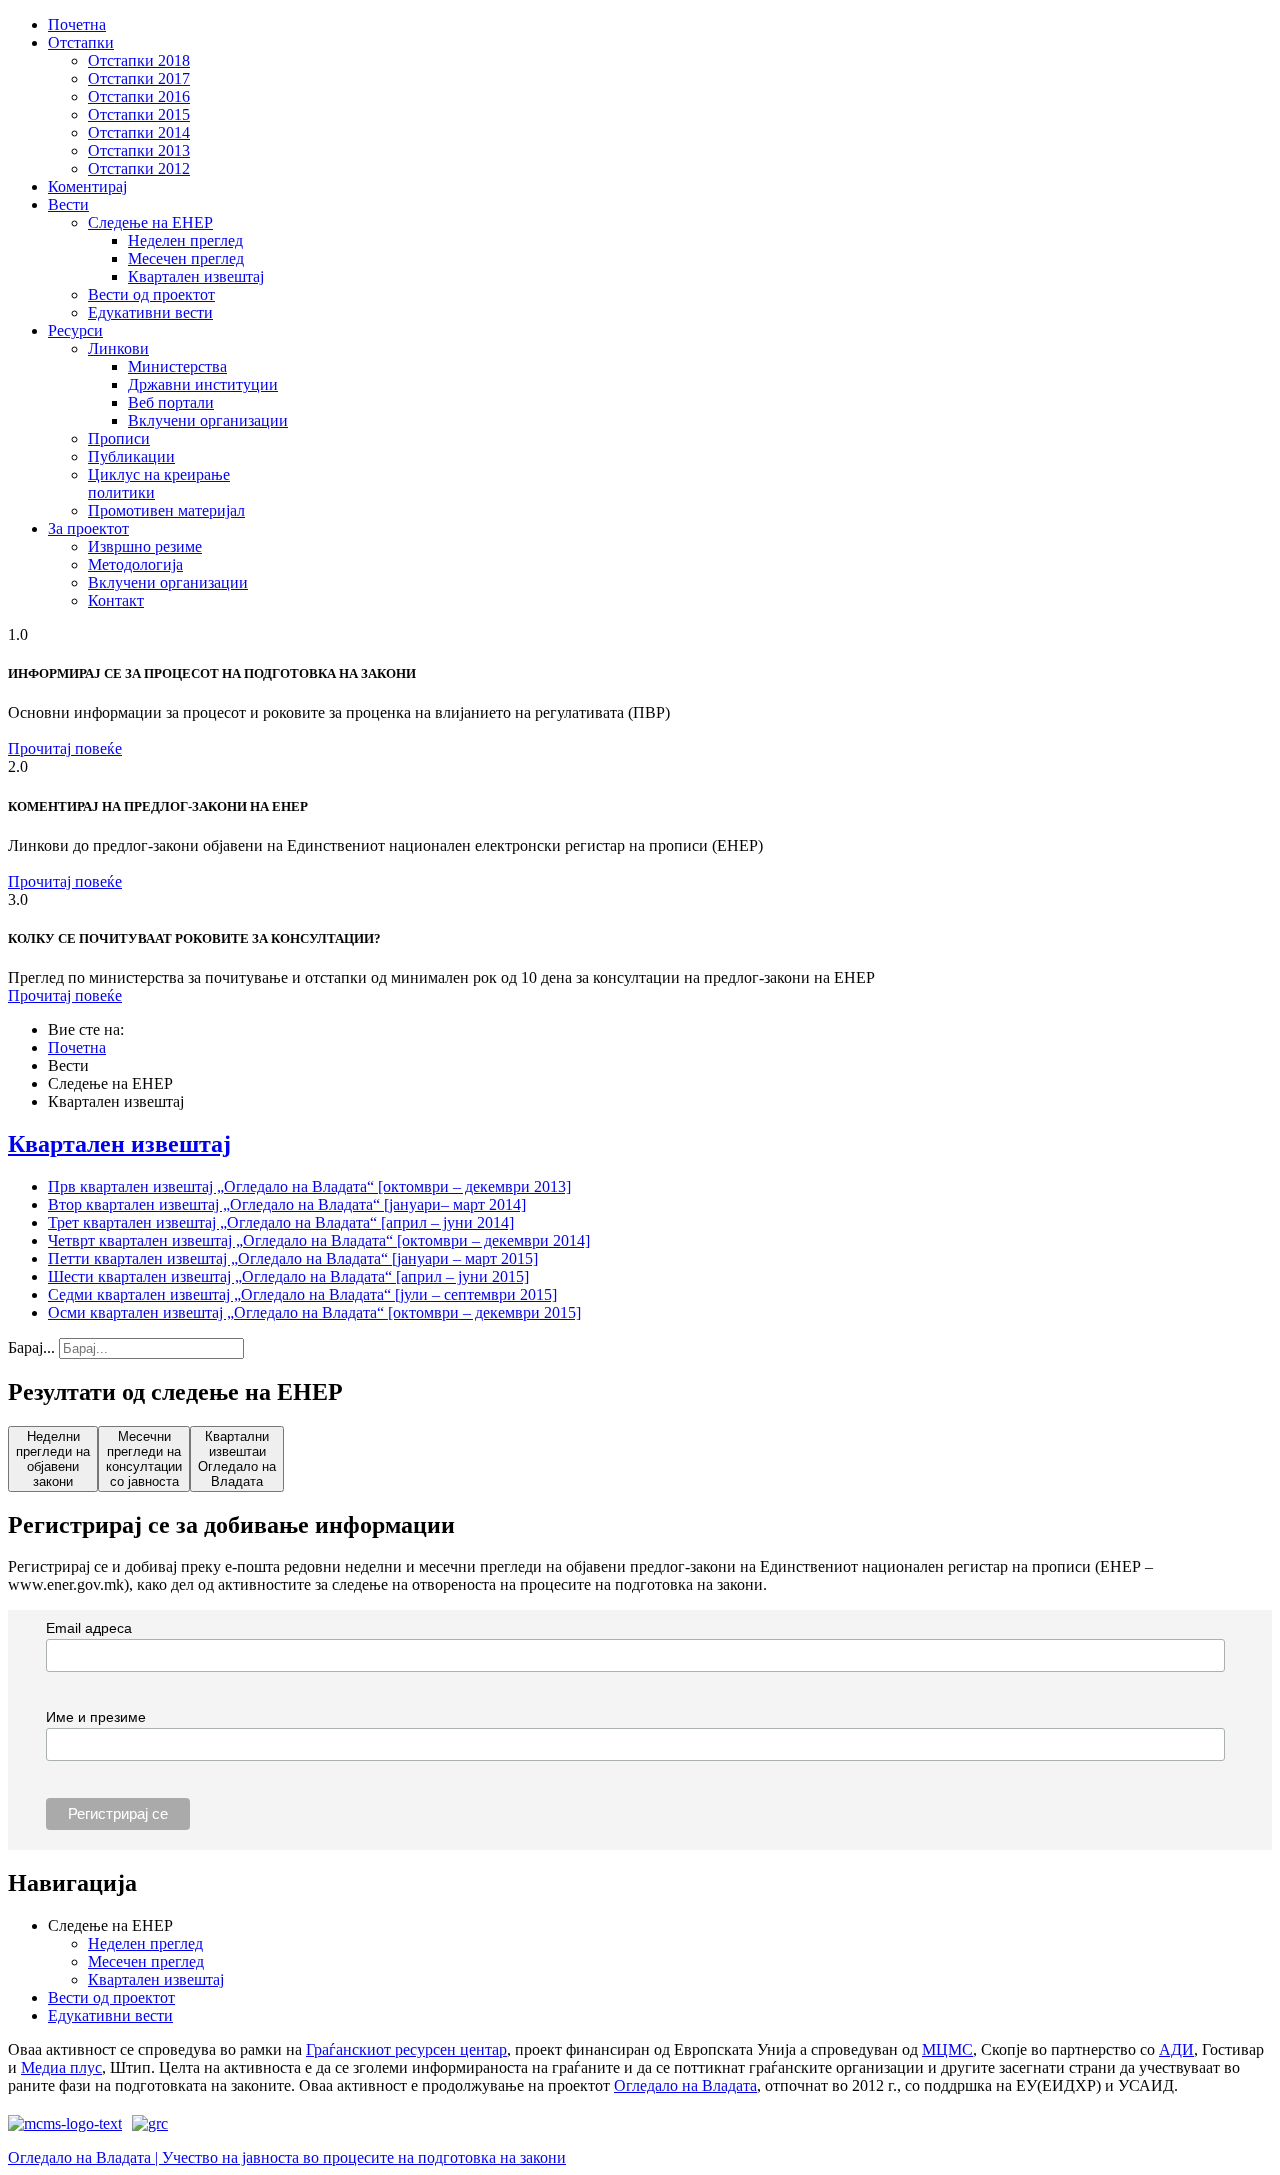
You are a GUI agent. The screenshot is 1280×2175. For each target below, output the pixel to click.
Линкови (118, 348)
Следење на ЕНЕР (150, 222)
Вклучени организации (208, 420)
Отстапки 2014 (139, 132)
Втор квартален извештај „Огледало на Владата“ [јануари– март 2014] (287, 1204)
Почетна (77, 24)
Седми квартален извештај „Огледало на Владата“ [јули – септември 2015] (302, 1294)
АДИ (1176, 2049)
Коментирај (87, 186)
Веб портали (171, 402)
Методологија (135, 564)
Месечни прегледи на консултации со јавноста (144, 1459)
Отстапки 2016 (139, 96)
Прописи (119, 438)
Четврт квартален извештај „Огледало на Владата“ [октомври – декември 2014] (319, 1240)
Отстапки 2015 (139, 114)
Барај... (31, 1347)
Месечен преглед (186, 258)
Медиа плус (61, 2067)
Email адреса (89, 1628)
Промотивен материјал (166, 510)
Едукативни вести (150, 312)
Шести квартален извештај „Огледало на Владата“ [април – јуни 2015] (288, 1276)
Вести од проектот (151, 294)
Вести (68, 204)
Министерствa (177, 366)
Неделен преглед (185, 240)
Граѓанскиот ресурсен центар (406, 2049)
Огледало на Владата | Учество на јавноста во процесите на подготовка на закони (287, 2157)
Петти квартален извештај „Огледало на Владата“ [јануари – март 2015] (293, 1258)
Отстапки (81, 42)
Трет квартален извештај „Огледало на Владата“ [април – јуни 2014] (281, 1222)
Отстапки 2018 (139, 60)
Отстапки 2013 (139, 150)
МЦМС (947, 2049)
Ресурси (75, 330)
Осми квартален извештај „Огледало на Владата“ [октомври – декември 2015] (314, 1312)
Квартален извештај (196, 276)
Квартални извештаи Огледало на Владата (237, 1459)
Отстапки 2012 (139, 168)
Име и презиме (96, 1717)
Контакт (116, 600)
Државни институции (203, 384)
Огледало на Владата (685, 2085)
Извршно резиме (145, 546)
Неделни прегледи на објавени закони (53, 1459)
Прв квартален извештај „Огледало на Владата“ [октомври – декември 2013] (309, 1186)
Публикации (131, 456)
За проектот (88, 528)
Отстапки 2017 (139, 78)
